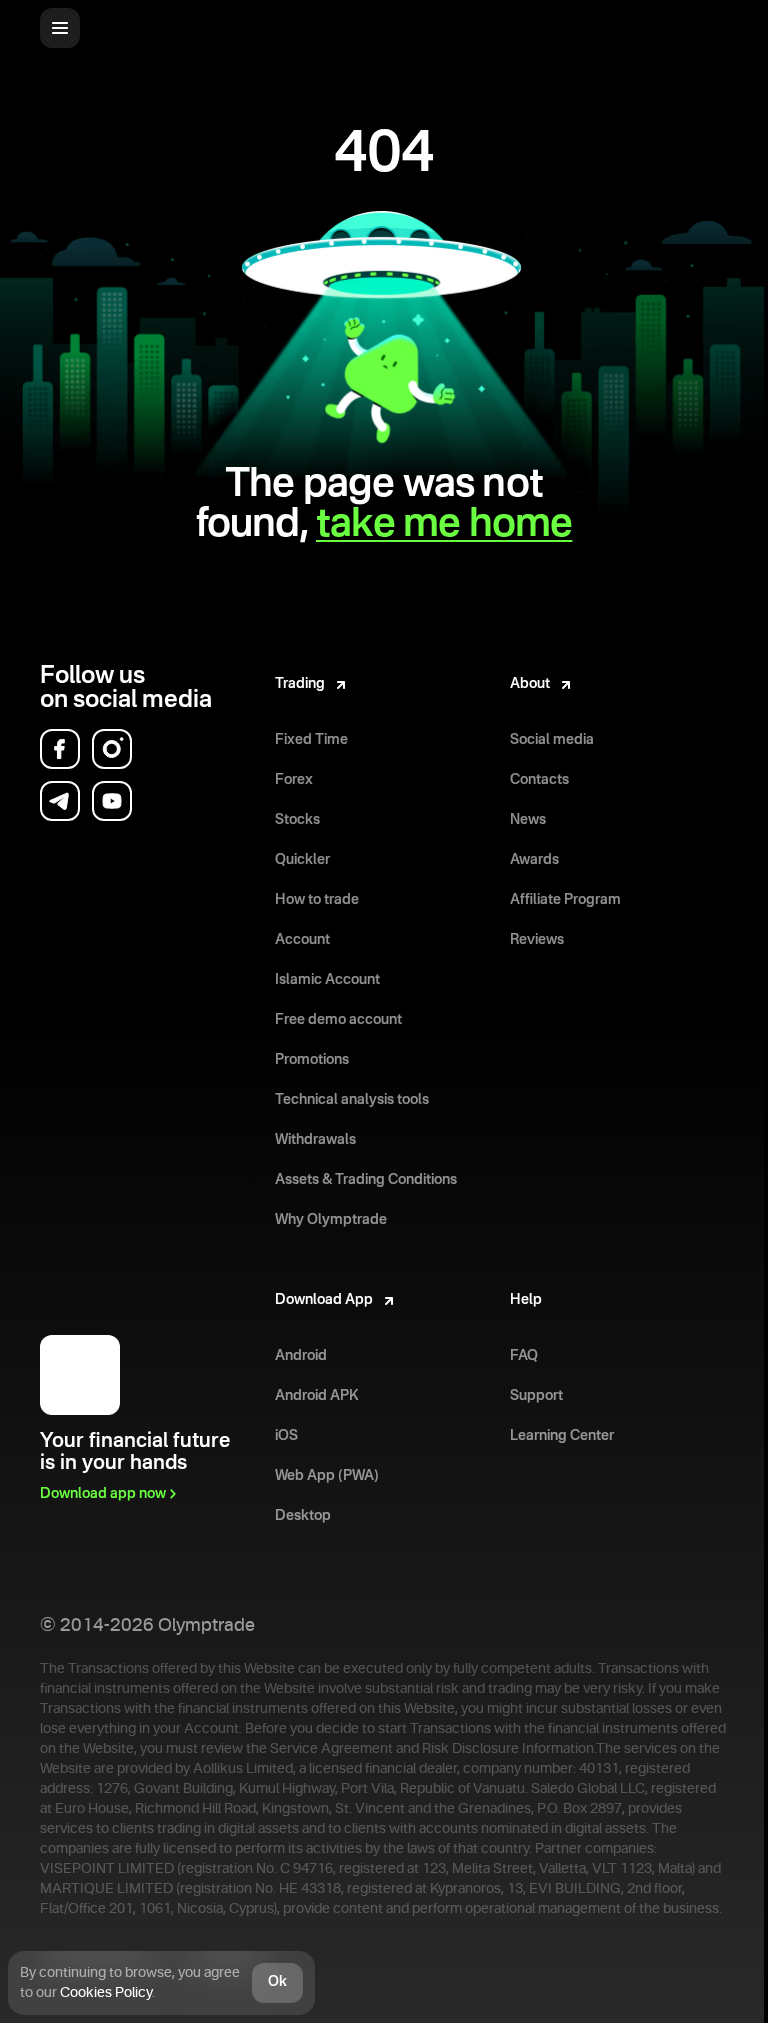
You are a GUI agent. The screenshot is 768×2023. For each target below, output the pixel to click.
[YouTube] (112, 801)
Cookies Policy (106, 1993)
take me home (444, 525)
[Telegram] (60, 801)
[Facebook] (60, 749)
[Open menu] (60, 28)
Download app (103, 1494)
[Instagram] (112, 749)
